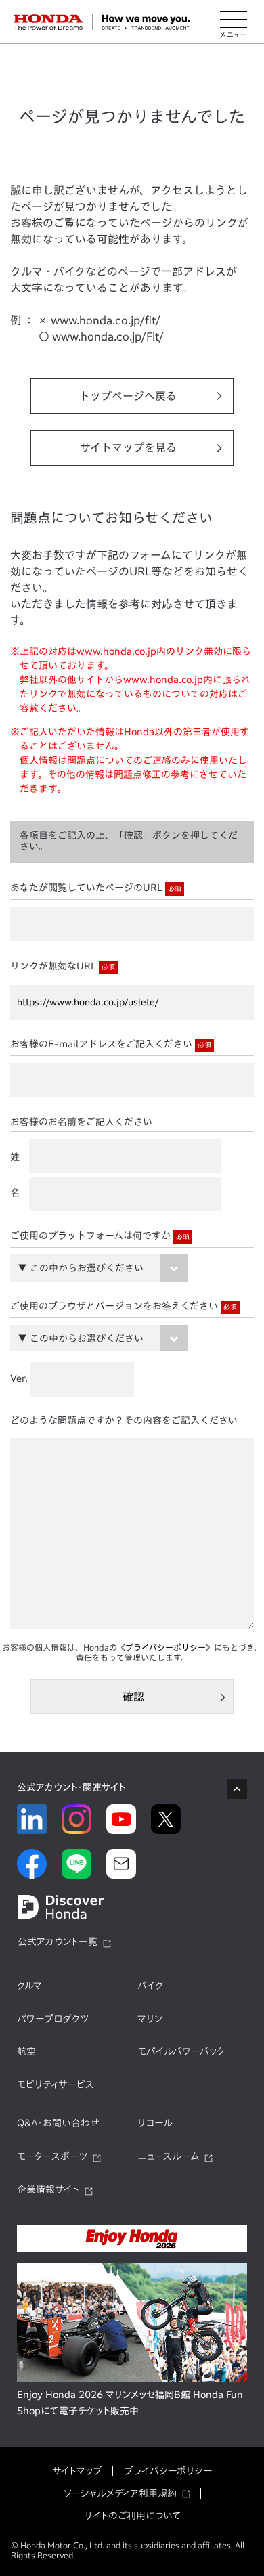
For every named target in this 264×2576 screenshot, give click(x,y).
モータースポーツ (52, 2156)
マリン (150, 2019)
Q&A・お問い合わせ (58, 2123)
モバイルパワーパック (181, 2051)
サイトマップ (77, 2471)
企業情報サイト (48, 2189)
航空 (26, 2051)
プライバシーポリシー (168, 2471)
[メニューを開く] (234, 22)
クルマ (29, 1986)
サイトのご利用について (132, 2516)
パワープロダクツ (53, 2019)
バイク (150, 1986)
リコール (155, 2123)
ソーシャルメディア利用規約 (120, 2493)
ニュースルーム (168, 2156)
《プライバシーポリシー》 (166, 1647)
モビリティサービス (56, 2084)
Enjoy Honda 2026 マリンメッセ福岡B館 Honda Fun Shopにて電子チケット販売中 (130, 2403)
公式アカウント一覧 (58, 1942)
